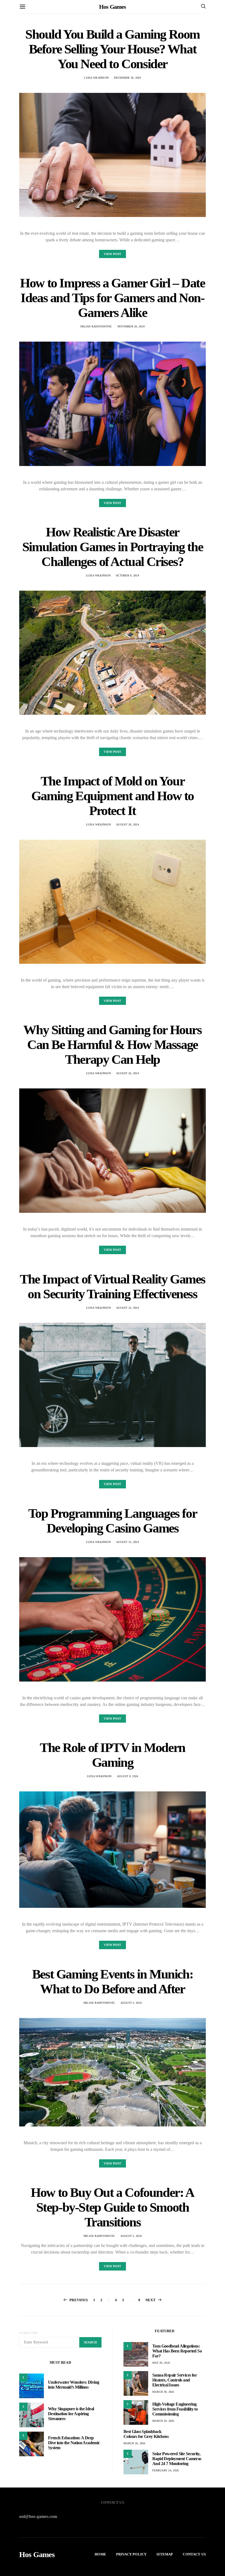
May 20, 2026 (161, 2363)
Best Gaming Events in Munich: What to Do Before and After (113, 1981)
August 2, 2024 (131, 2236)
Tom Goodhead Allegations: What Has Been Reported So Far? (177, 2351)
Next (151, 2300)
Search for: (29, 2333)
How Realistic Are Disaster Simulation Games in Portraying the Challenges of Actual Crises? (113, 547)
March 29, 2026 (163, 2421)
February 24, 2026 (165, 2470)
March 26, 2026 (134, 2443)
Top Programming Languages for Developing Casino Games (113, 1521)
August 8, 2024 (128, 1776)
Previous (79, 2300)
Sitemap (165, 2554)
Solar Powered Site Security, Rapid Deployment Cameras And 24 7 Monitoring (177, 2459)
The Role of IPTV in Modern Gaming (113, 1755)
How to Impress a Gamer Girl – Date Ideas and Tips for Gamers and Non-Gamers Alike (112, 298)
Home (100, 2554)
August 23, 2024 (127, 1308)
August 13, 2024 (127, 1542)
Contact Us (194, 2554)
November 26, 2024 (131, 326)
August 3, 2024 (131, 2003)
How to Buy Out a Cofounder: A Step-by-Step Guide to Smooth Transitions (112, 2207)
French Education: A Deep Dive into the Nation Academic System (74, 2443)
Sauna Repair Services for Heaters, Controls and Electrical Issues (175, 2380)
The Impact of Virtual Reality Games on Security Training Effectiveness (113, 1286)
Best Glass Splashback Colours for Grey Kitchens (146, 2434)
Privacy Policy (131, 2554)
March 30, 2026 (163, 2392)
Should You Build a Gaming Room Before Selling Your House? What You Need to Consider (113, 49)
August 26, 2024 (127, 1073)
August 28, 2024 (127, 824)
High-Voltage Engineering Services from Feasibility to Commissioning (175, 2409)
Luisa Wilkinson (96, 78)
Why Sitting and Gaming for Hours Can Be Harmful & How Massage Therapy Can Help (112, 1044)
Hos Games (113, 7)
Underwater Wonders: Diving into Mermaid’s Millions (74, 2385)
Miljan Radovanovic (96, 326)
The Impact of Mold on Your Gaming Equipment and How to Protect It (113, 796)
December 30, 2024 (127, 78)
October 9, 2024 (127, 575)
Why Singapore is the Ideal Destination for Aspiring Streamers (71, 2414)
